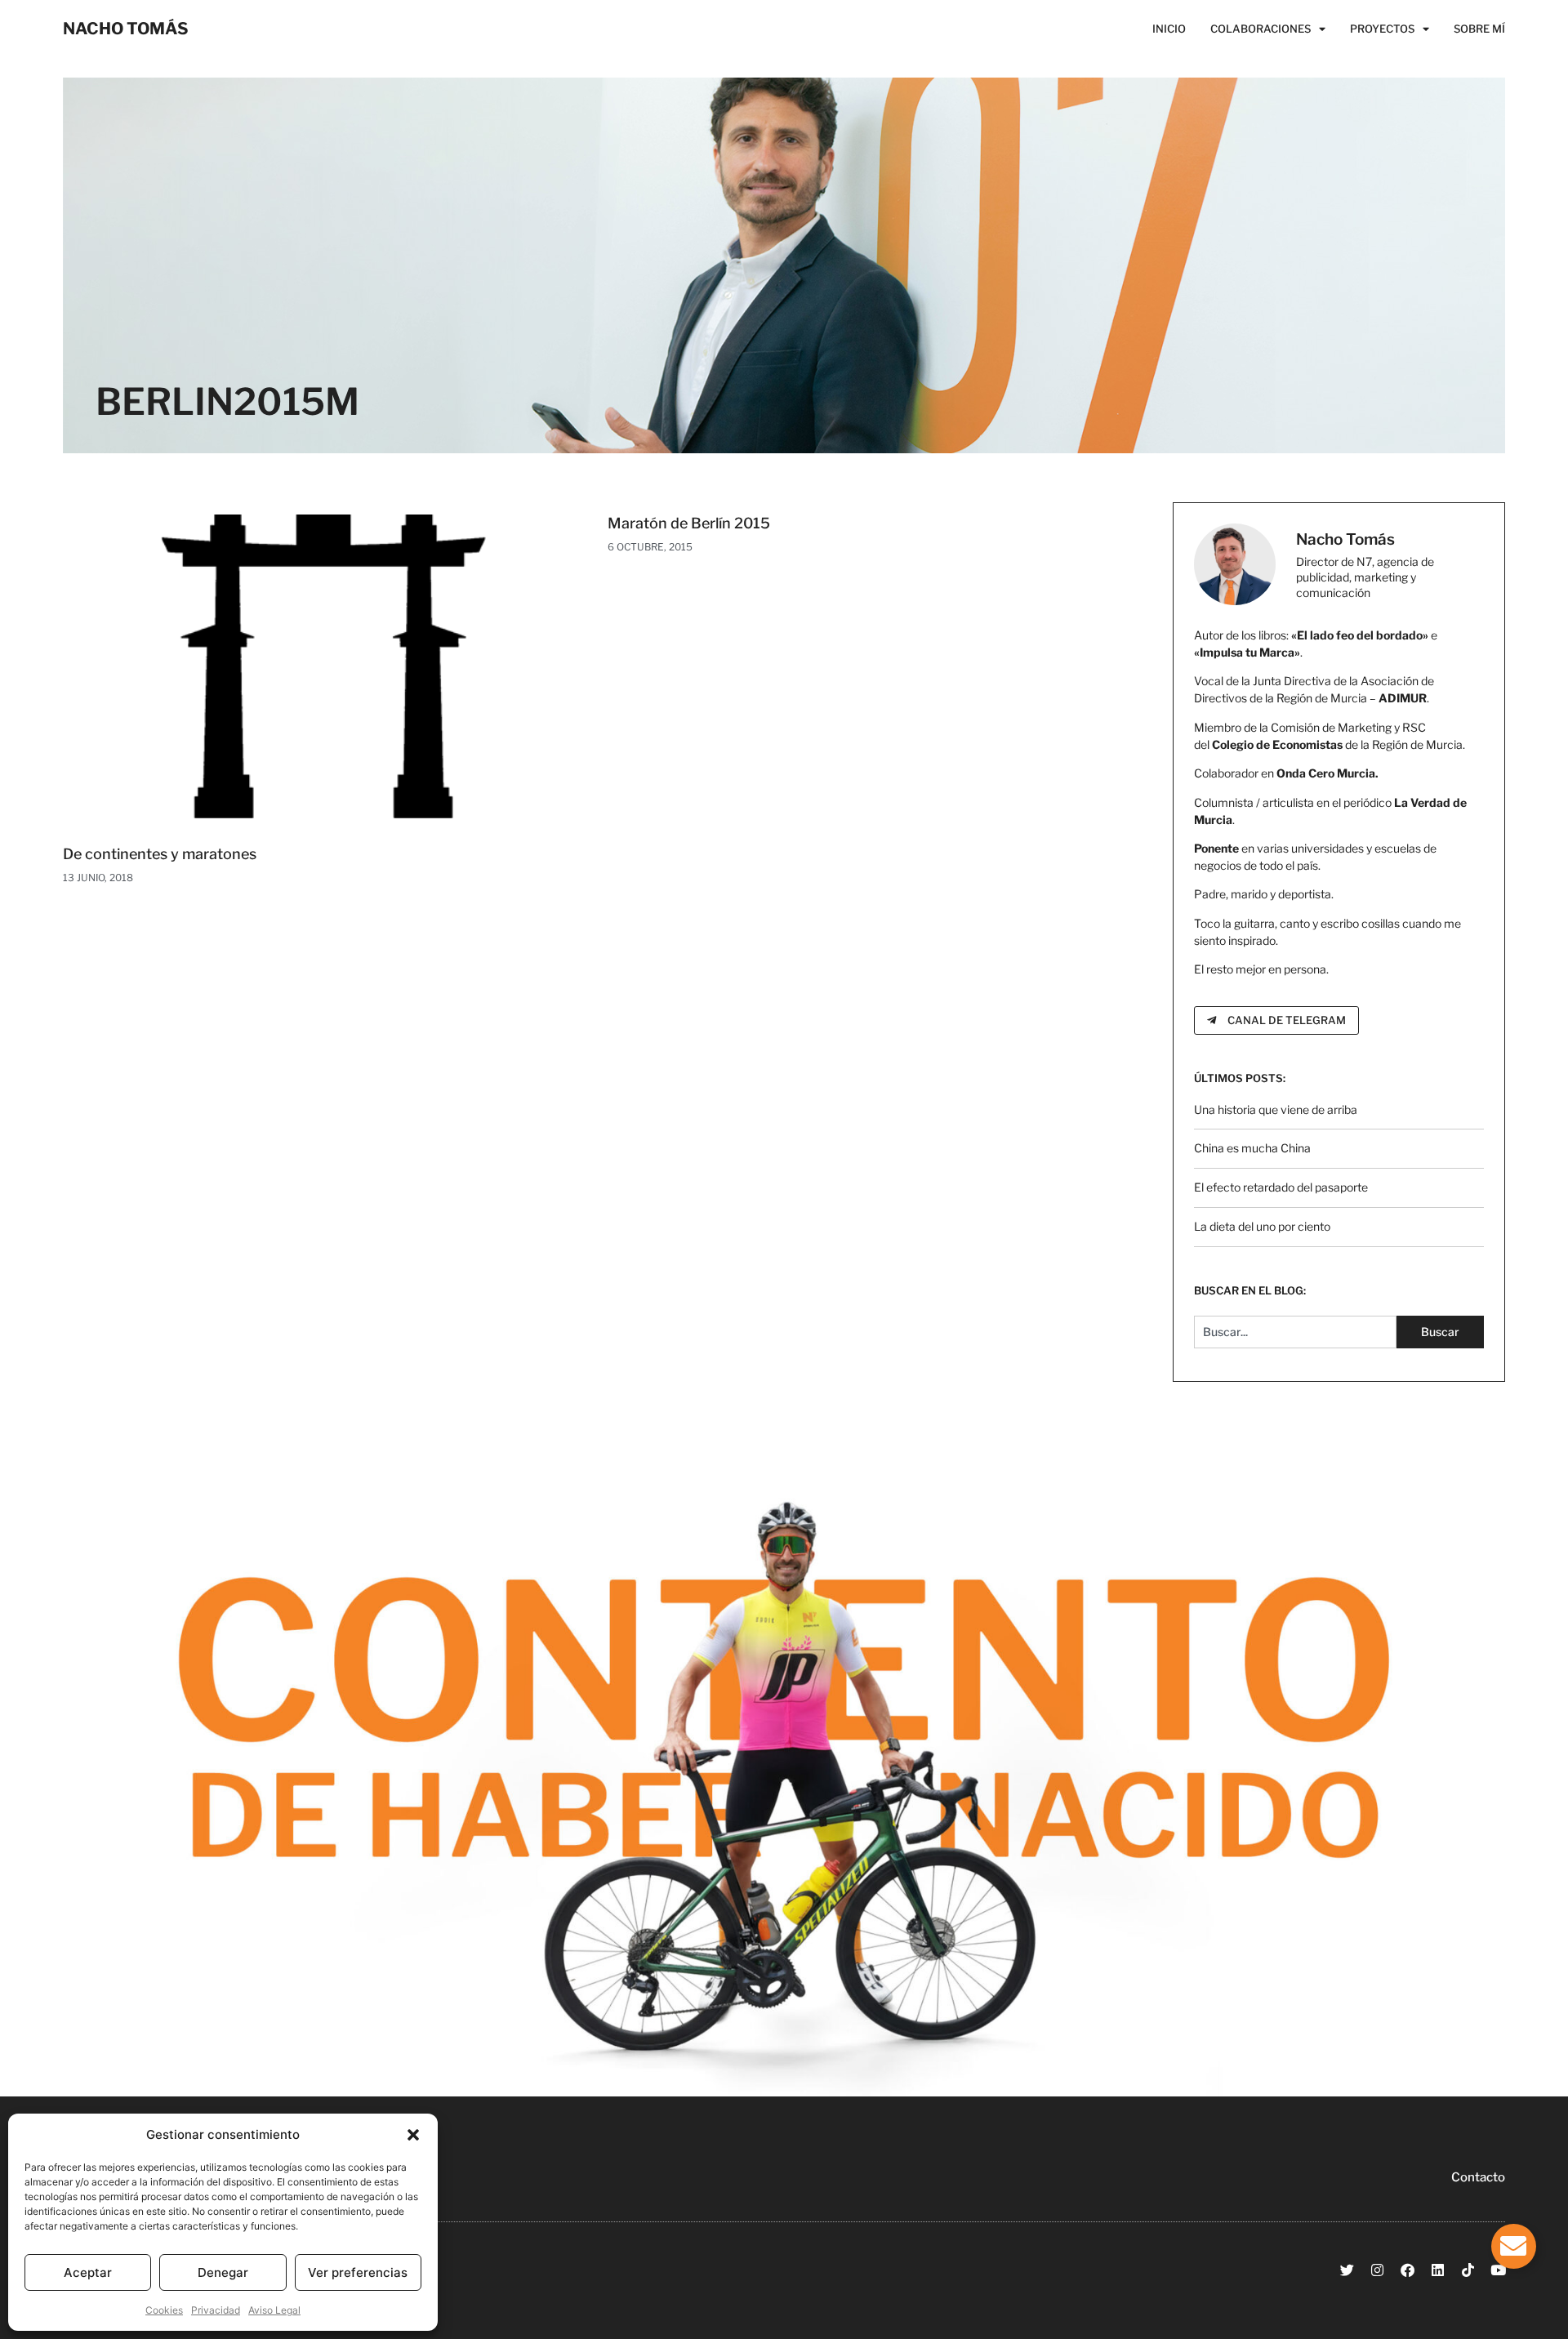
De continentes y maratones (160, 854)
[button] (413, 2135)
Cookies (164, 2310)
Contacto (1478, 2177)
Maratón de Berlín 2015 (689, 523)
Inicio (1169, 29)
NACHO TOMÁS (126, 29)
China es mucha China (1252, 1148)
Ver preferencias (358, 2272)
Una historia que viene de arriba (1276, 1109)
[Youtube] (1498, 2270)
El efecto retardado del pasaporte (1281, 1187)
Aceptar (88, 2272)
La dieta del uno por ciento (1262, 1226)
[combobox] (1296, 1332)
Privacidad (216, 2310)
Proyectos (1382, 29)
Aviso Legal (274, 2310)
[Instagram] (1377, 2270)
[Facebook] (1408, 2270)
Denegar (223, 2272)
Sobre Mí (1479, 29)
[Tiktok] (1468, 2270)
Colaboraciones (1261, 29)
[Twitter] (1347, 2270)
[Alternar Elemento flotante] (1514, 2246)
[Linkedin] (1438, 2270)
